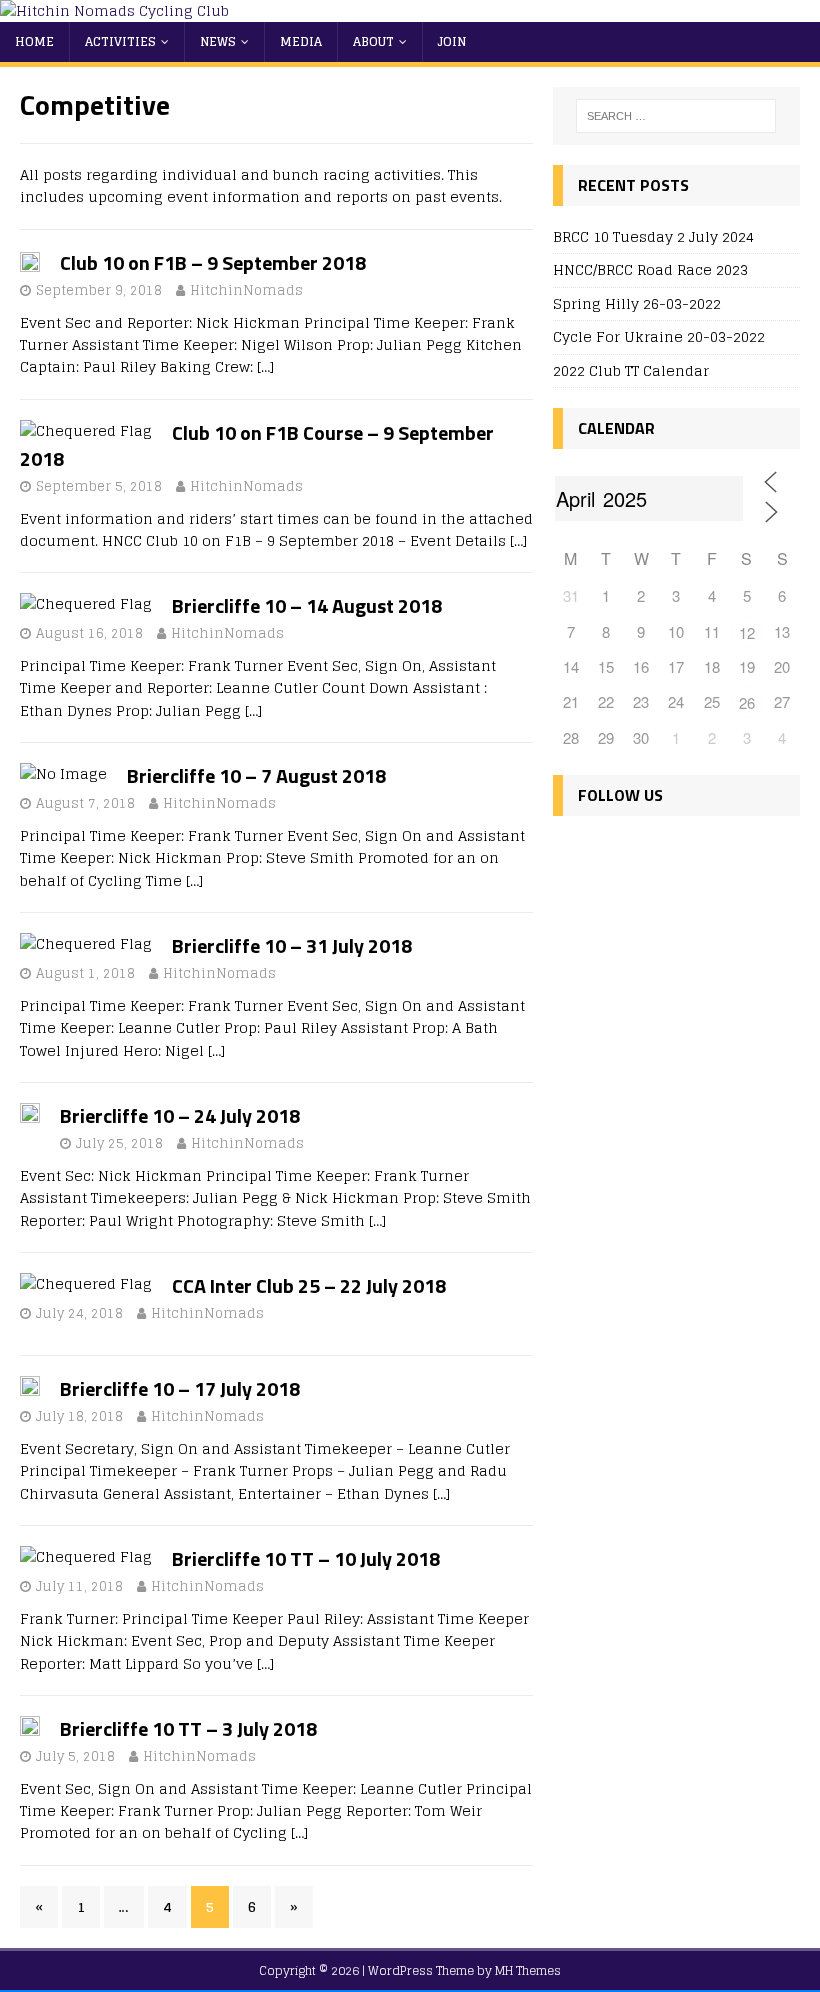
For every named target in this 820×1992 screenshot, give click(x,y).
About (373, 41)
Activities (120, 41)
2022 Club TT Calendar (631, 370)
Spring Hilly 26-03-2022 (637, 303)
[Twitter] (615, 854)
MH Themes (528, 1970)
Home (34, 41)
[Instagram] (658, 854)
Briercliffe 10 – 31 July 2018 (292, 945)
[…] (265, 366)
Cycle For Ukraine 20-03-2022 (659, 336)
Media (301, 41)
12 (747, 632)
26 (747, 702)
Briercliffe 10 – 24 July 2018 (180, 1115)
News (218, 41)
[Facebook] (572, 854)
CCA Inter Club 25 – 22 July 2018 (309, 1285)
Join (452, 41)
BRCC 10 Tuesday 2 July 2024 (653, 236)
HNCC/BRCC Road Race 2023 (650, 269)
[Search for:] (676, 116)
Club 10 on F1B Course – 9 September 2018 (257, 445)
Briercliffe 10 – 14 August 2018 (307, 605)
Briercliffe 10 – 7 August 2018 (256, 775)
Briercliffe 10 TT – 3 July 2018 (188, 1728)
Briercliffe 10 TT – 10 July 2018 (306, 1558)
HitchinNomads (246, 290)
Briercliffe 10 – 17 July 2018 (180, 1388)
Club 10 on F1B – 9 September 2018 (213, 262)
